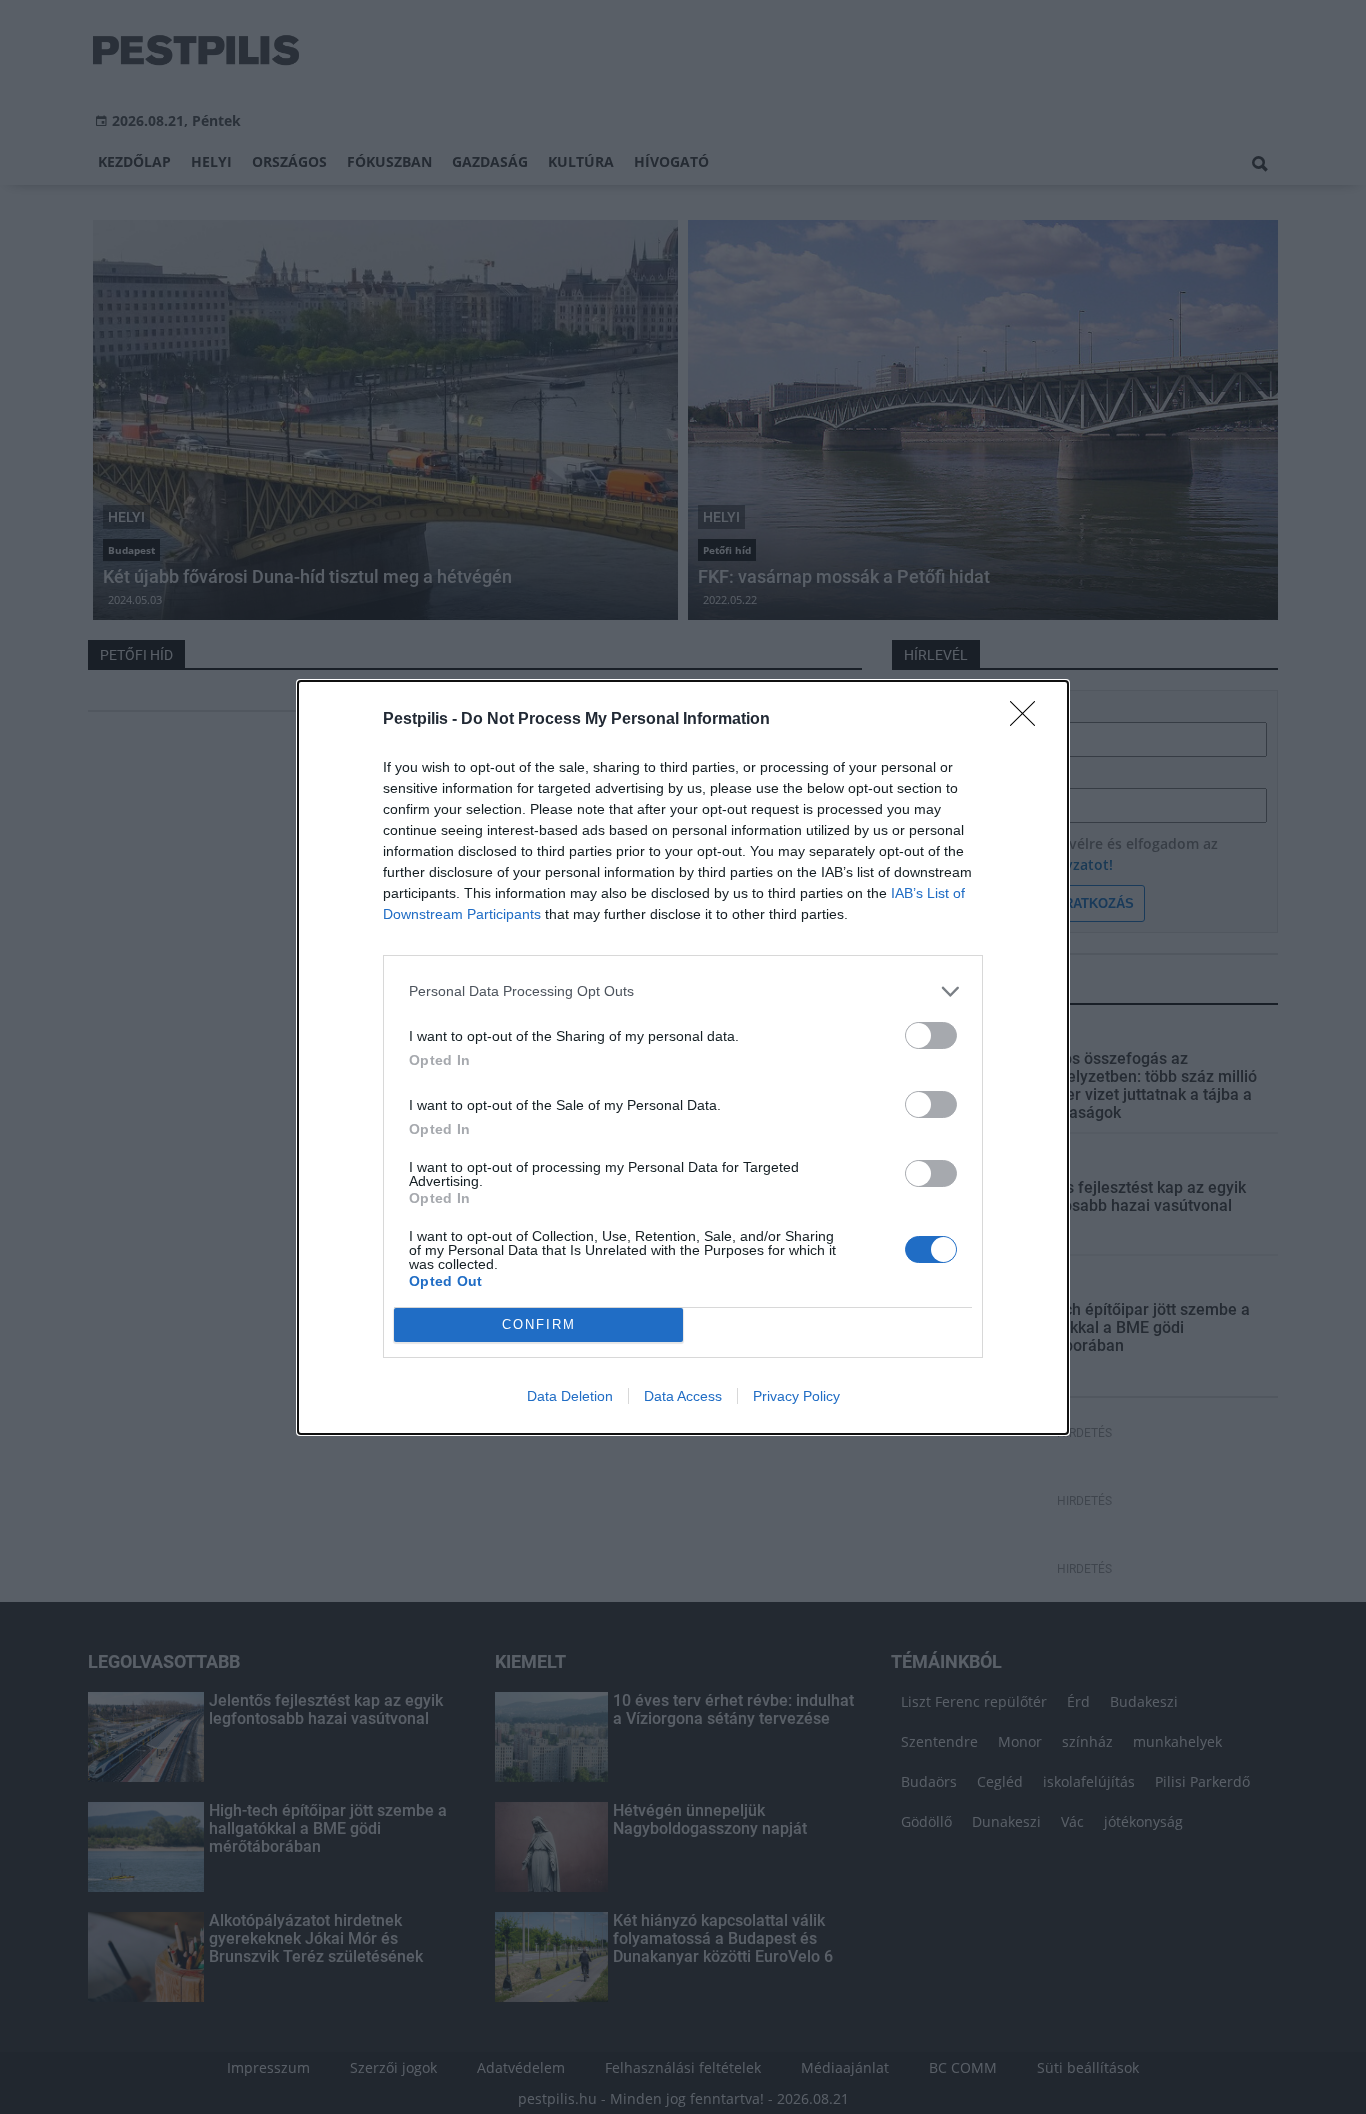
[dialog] (683, 1057)
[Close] (1029, 720)
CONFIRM (539, 1324)
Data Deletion (570, 1396)
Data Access (683, 1396)
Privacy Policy (796, 1396)
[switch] (931, 1035)
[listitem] (683, 991)
